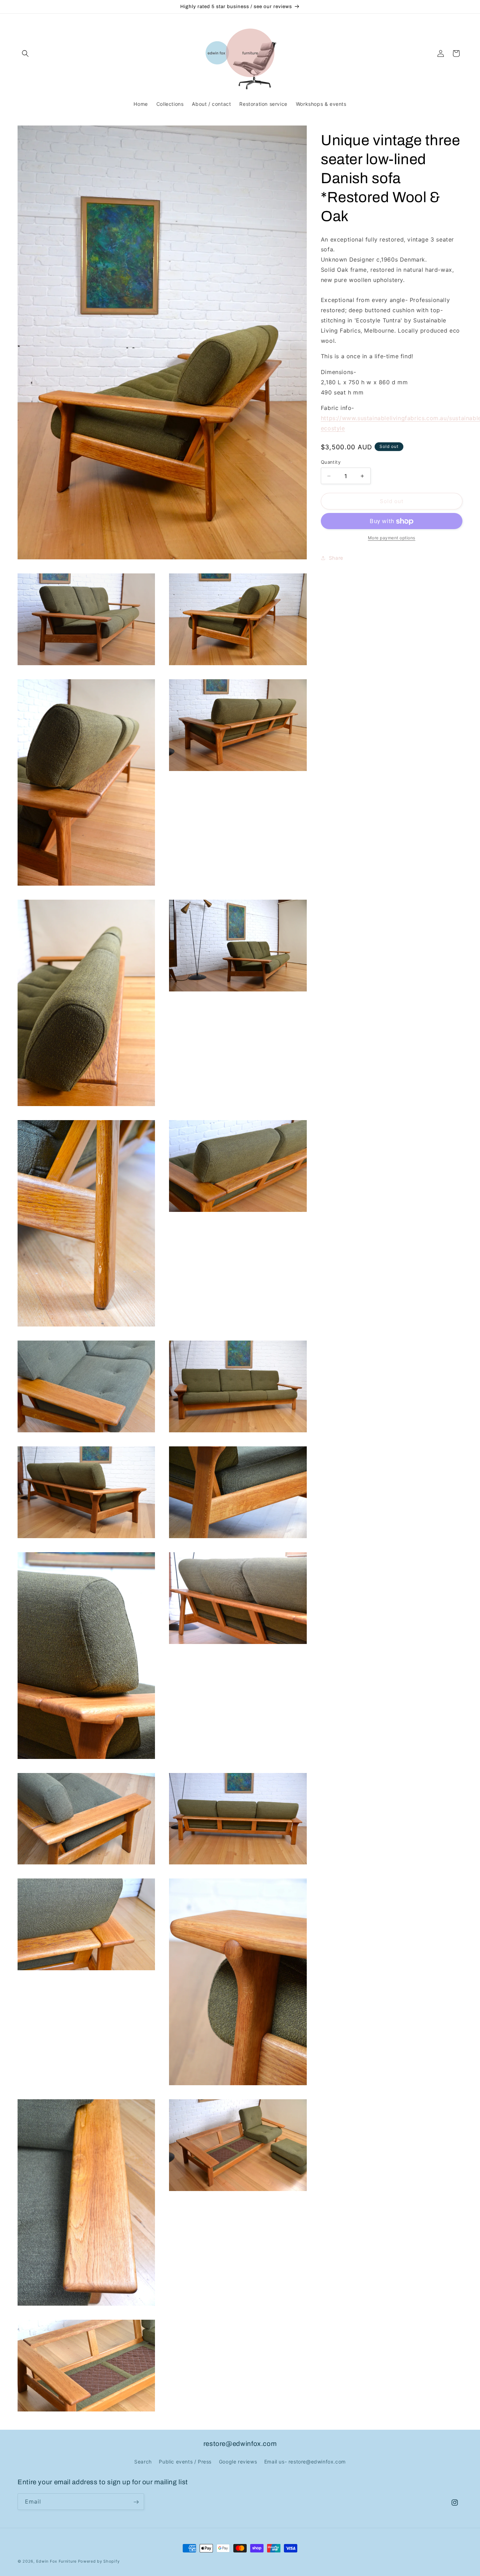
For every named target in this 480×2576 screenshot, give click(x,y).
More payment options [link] (392, 538)
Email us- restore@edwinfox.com (305, 2461)
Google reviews (238, 2461)
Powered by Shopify (99, 2561)
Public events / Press (185, 2461)
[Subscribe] (136, 2502)
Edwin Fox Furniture (56, 2561)
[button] (25, 53)
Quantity (331, 462)
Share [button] (336, 558)
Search (143, 2461)
